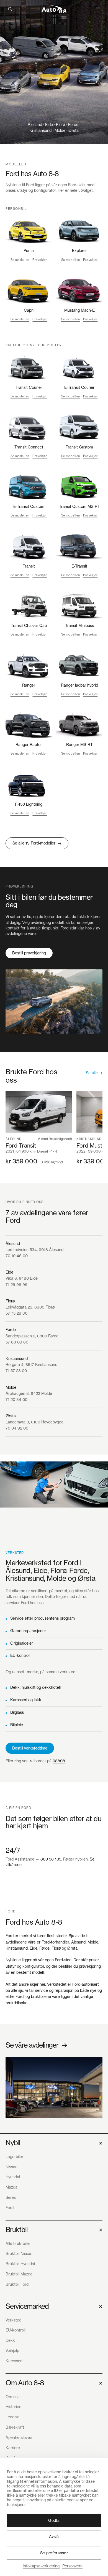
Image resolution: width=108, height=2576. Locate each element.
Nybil (54, 2143)
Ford (10, 2208)
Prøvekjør (40, 260)
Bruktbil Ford (17, 2284)
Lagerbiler (14, 2157)
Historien (13, 2407)
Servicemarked (54, 2306)
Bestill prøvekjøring (29, 953)
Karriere (13, 2448)
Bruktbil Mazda (19, 2274)
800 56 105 (51, 1859)
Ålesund (13, 1243)
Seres (11, 2197)
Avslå (54, 2536)
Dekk (10, 2340)
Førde (11, 1329)
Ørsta (11, 1416)
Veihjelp (12, 2351)
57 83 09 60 (17, 1342)
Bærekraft (15, 2427)
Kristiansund (17, 1358)
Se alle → (94, 1073)
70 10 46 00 (17, 1256)
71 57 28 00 (16, 1371)
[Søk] (10, 9)
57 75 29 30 (16, 1313)
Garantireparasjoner (28, 1631)
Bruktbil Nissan (19, 2253)
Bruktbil (54, 2230)
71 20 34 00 (16, 1399)
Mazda (11, 2187)
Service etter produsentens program (43, 1618)
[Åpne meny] (98, 9)
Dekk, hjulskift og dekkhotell (35, 1687)
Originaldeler (22, 1643)
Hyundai (13, 2177)
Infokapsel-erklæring (41, 2566)
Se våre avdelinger (36, 2045)
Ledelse (12, 2417)
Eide (9, 1272)
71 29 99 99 (16, 1285)
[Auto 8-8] (54, 9)
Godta (54, 2520)
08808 (59, 1761)
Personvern (72, 2566)
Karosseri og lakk (26, 1700)
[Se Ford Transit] (39, 1128)
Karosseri (14, 2361)
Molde (11, 1387)
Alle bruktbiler (18, 2243)
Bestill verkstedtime (30, 1748)
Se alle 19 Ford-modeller (37, 843)
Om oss (12, 2397)
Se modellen (20, 260)
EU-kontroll (20, 1655)
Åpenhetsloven (19, 2437)
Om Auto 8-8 (54, 2383)
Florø (10, 1301)
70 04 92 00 (17, 1428)
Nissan (11, 2167)
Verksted (13, 2320)
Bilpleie (17, 1725)
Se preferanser (54, 2553)
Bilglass (17, 1712)
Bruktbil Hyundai (20, 2264)
